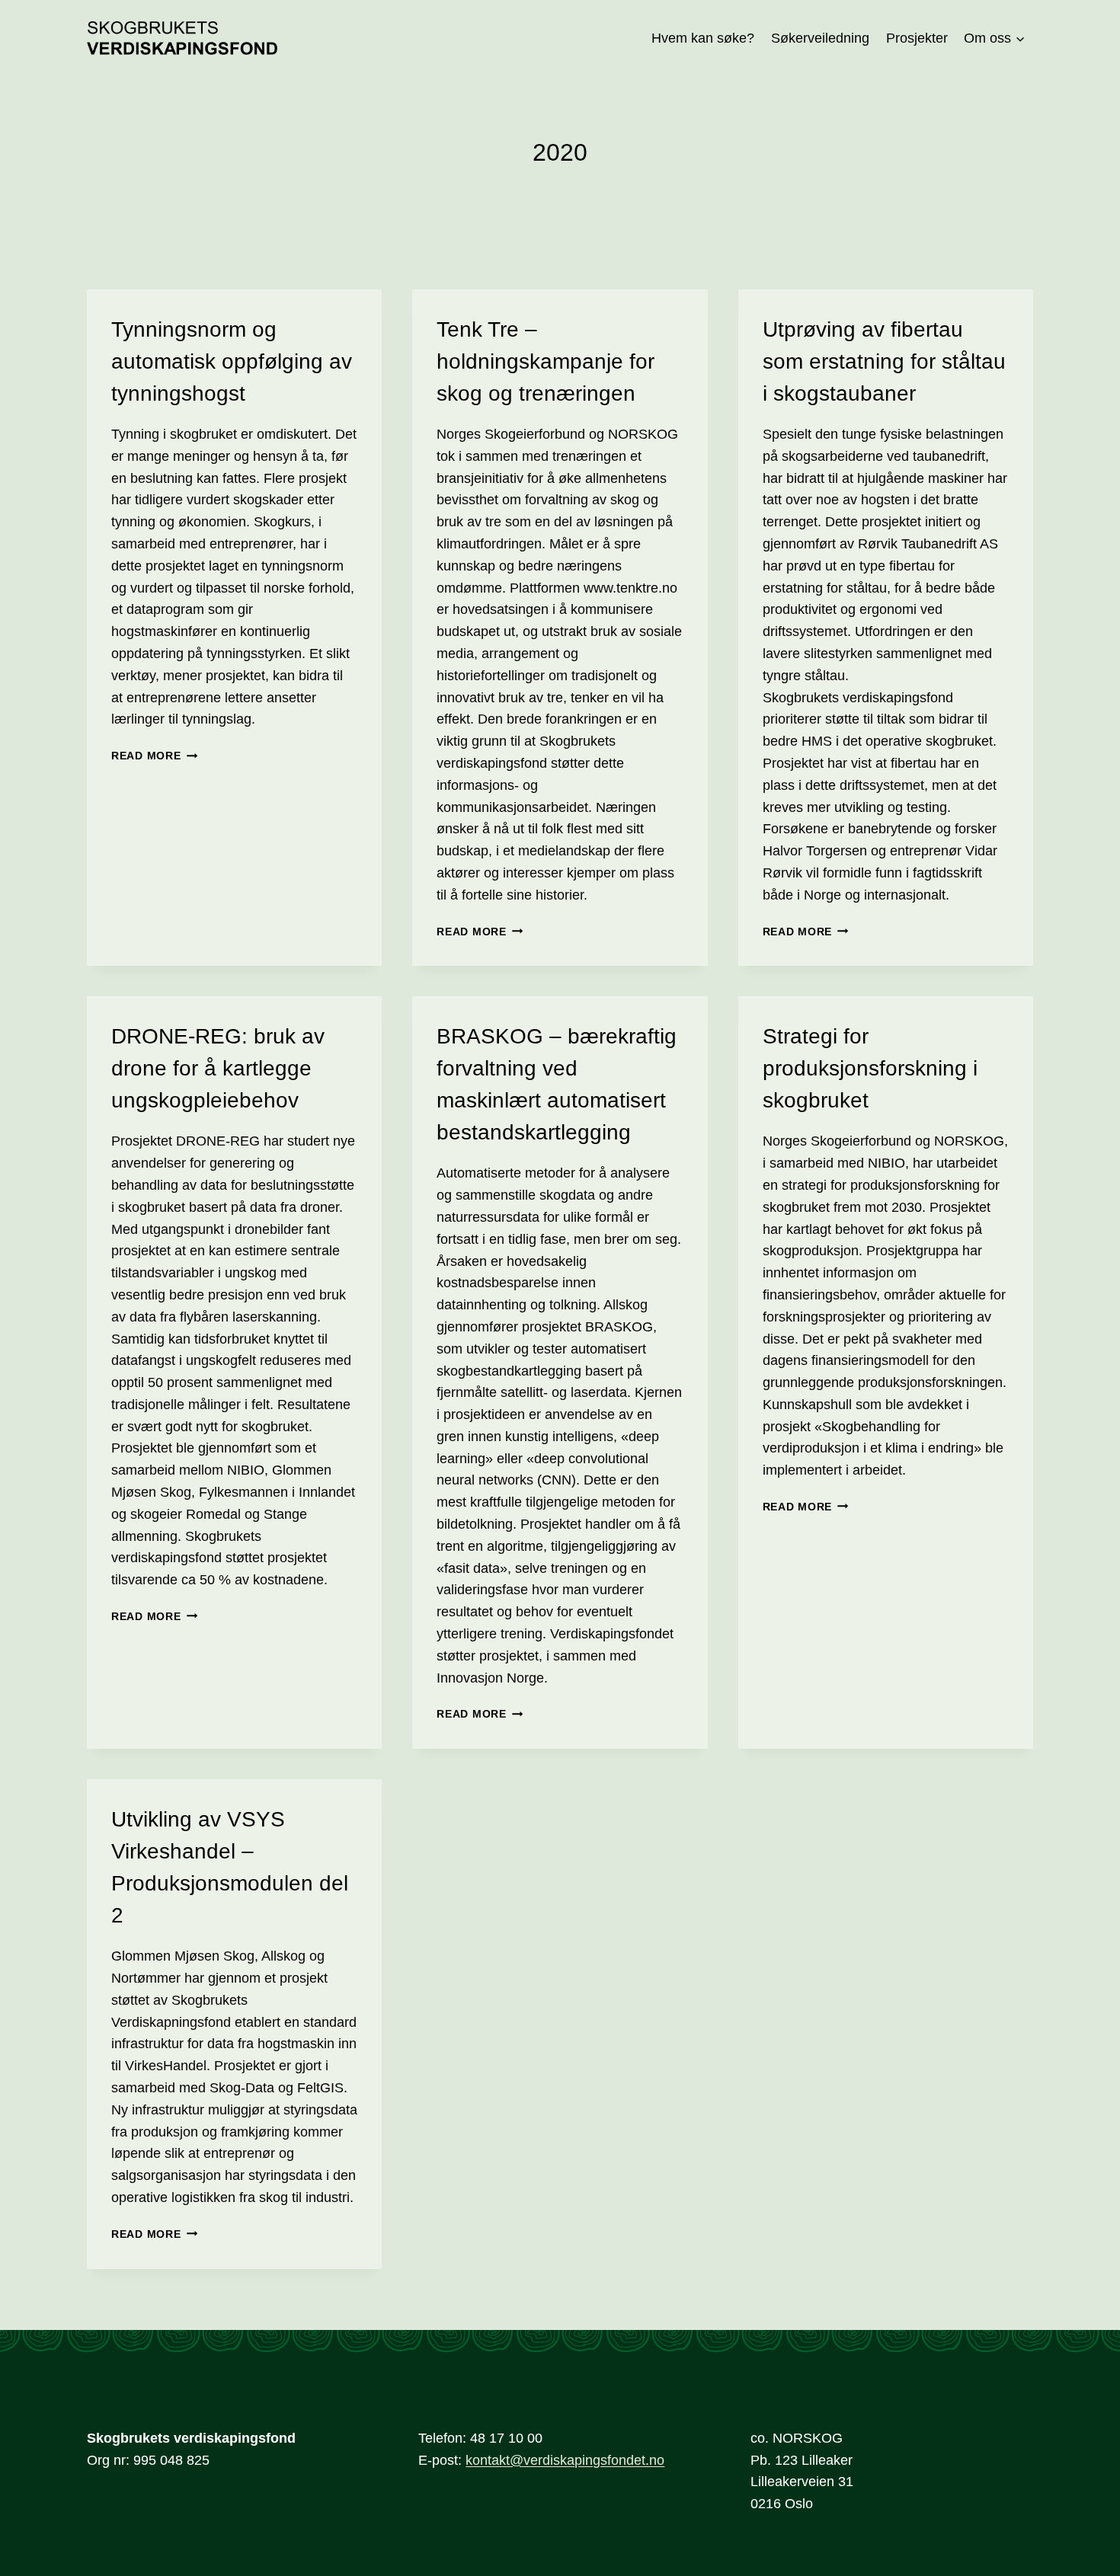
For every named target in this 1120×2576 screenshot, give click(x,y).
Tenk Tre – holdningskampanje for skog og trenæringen (546, 361)
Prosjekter (917, 38)
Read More (154, 756)
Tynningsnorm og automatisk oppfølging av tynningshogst (232, 361)
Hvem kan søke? (703, 38)
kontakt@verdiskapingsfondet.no (565, 2460)
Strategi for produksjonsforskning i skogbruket (870, 1068)
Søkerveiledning (820, 38)
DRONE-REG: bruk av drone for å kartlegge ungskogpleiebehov (218, 1068)
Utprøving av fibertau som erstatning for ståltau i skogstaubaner (884, 361)
